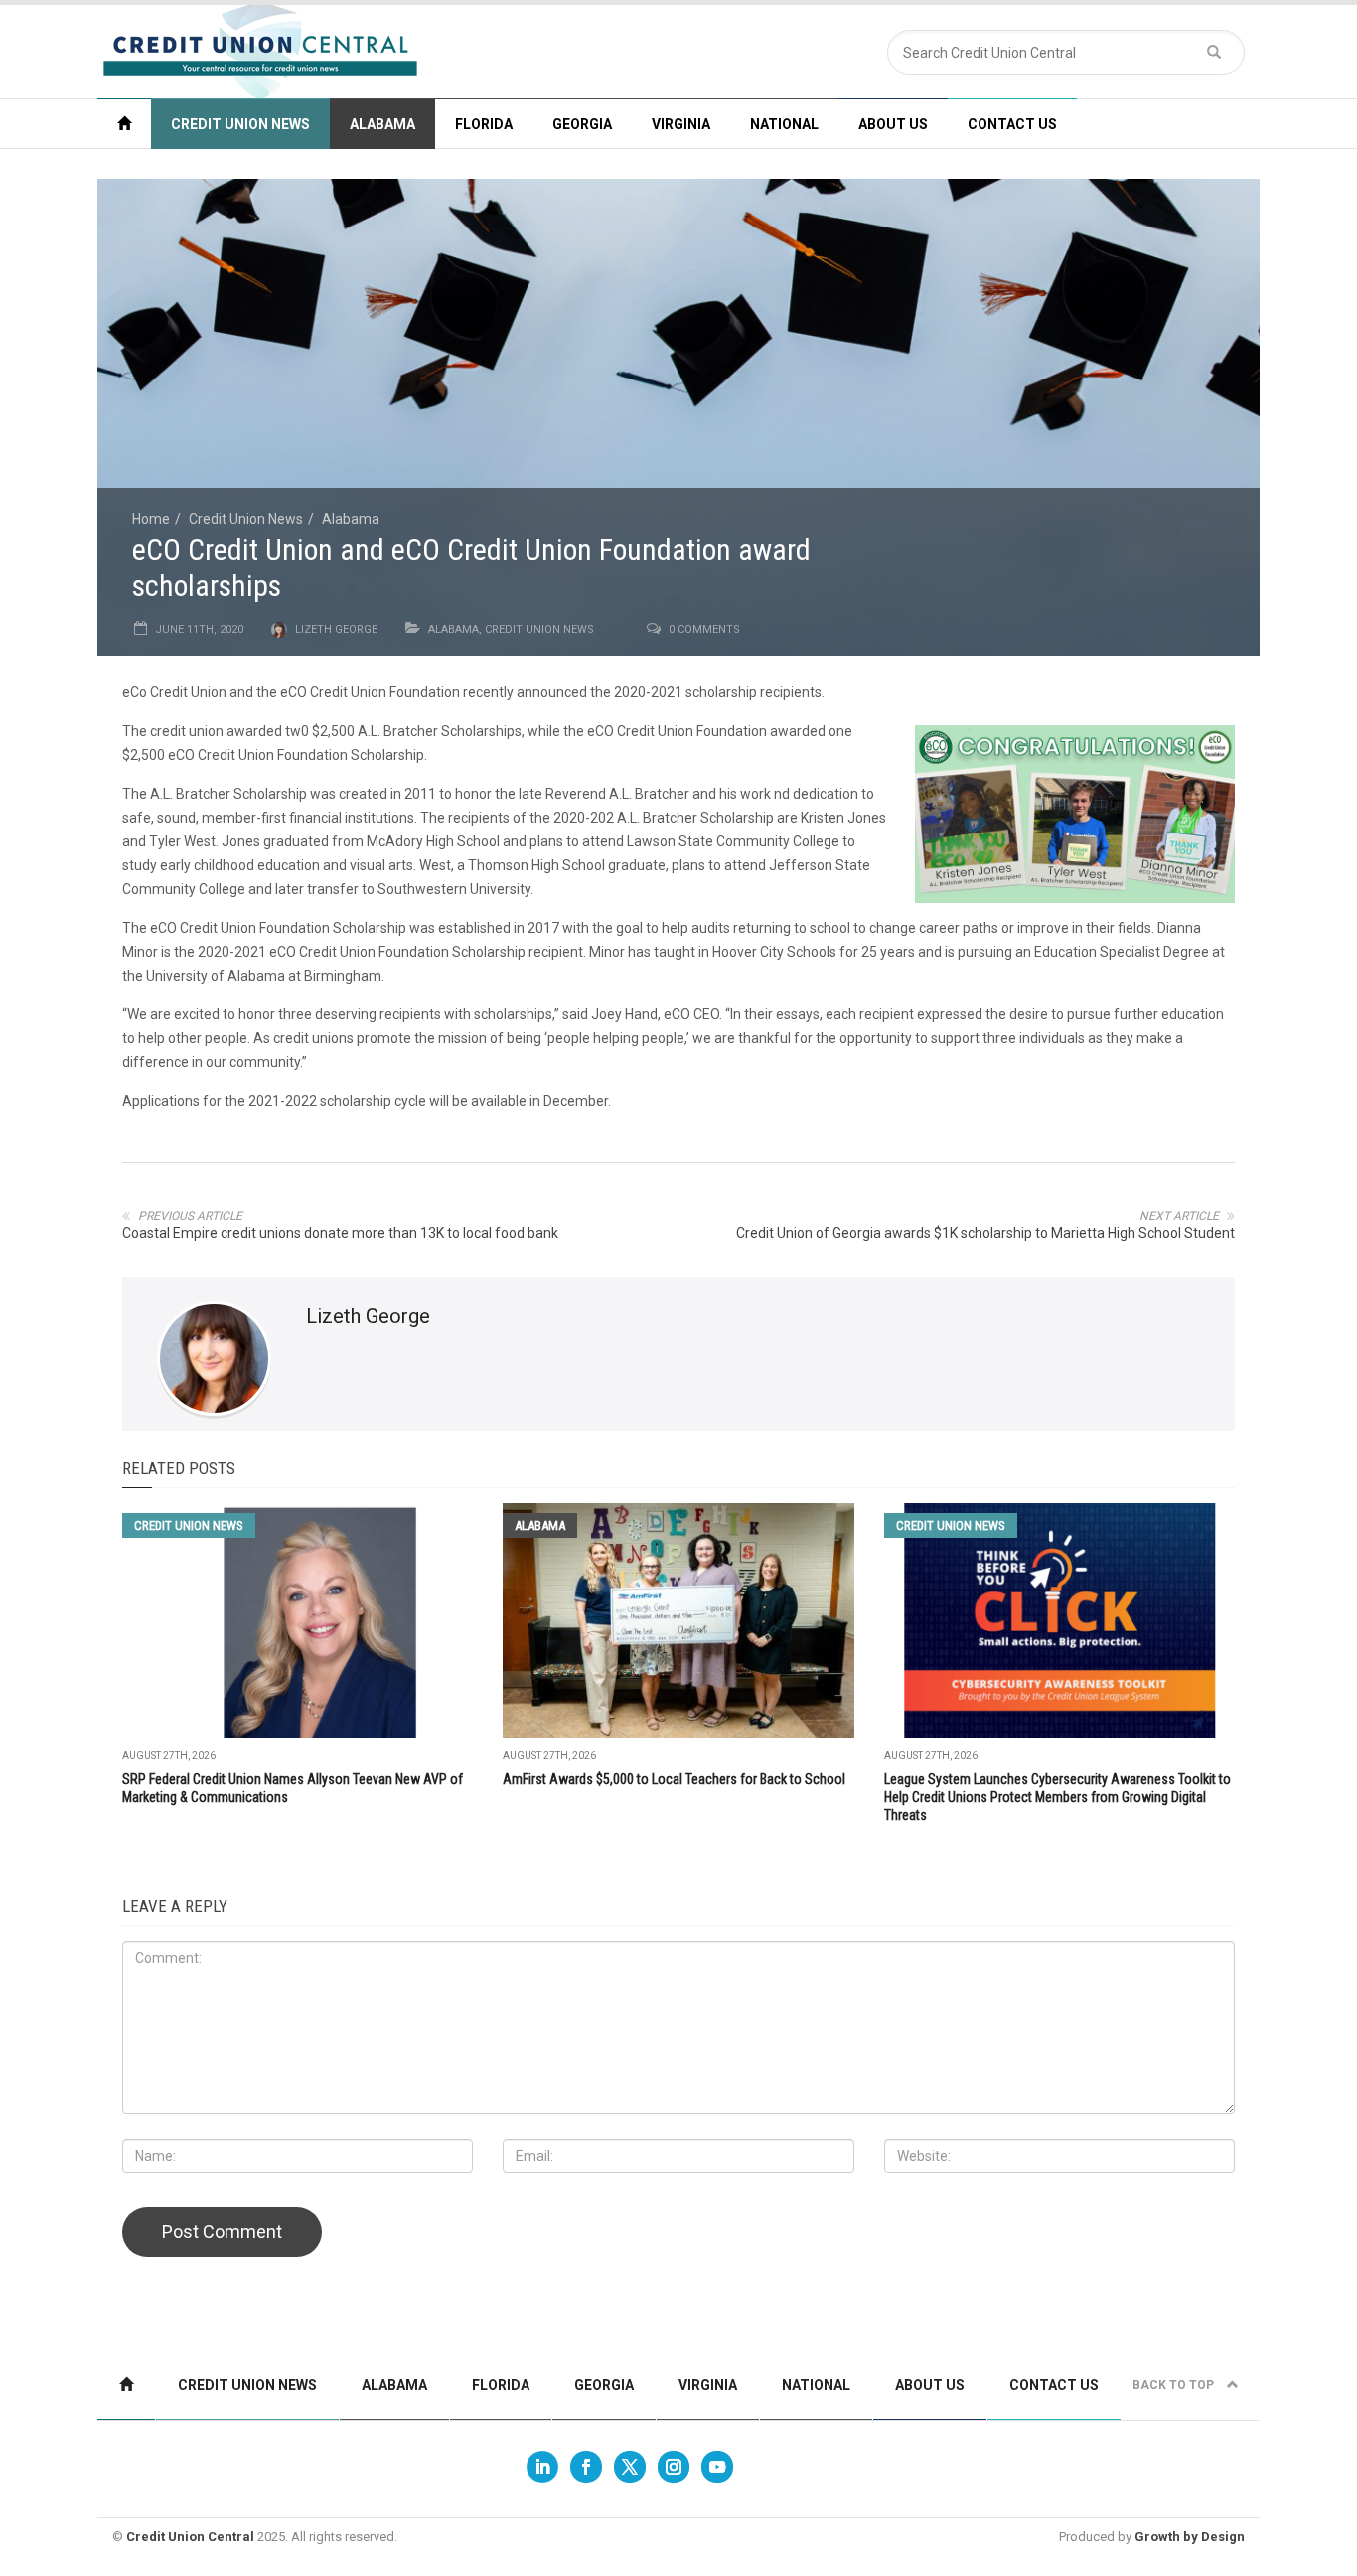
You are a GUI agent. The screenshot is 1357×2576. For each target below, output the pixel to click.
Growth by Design (1190, 2537)
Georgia (582, 124)
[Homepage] (124, 124)
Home (151, 519)
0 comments (704, 629)
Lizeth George (336, 629)
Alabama (382, 124)
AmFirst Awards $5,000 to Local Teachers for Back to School (674, 1779)
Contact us (1012, 124)
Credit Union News (240, 124)
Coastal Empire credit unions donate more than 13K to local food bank (340, 1233)
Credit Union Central (190, 2537)
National (784, 124)
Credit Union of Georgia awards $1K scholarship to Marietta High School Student (985, 1233)
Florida (484, 124)
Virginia (681, 124)
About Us (893, 124)
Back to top (1175, 2385)
